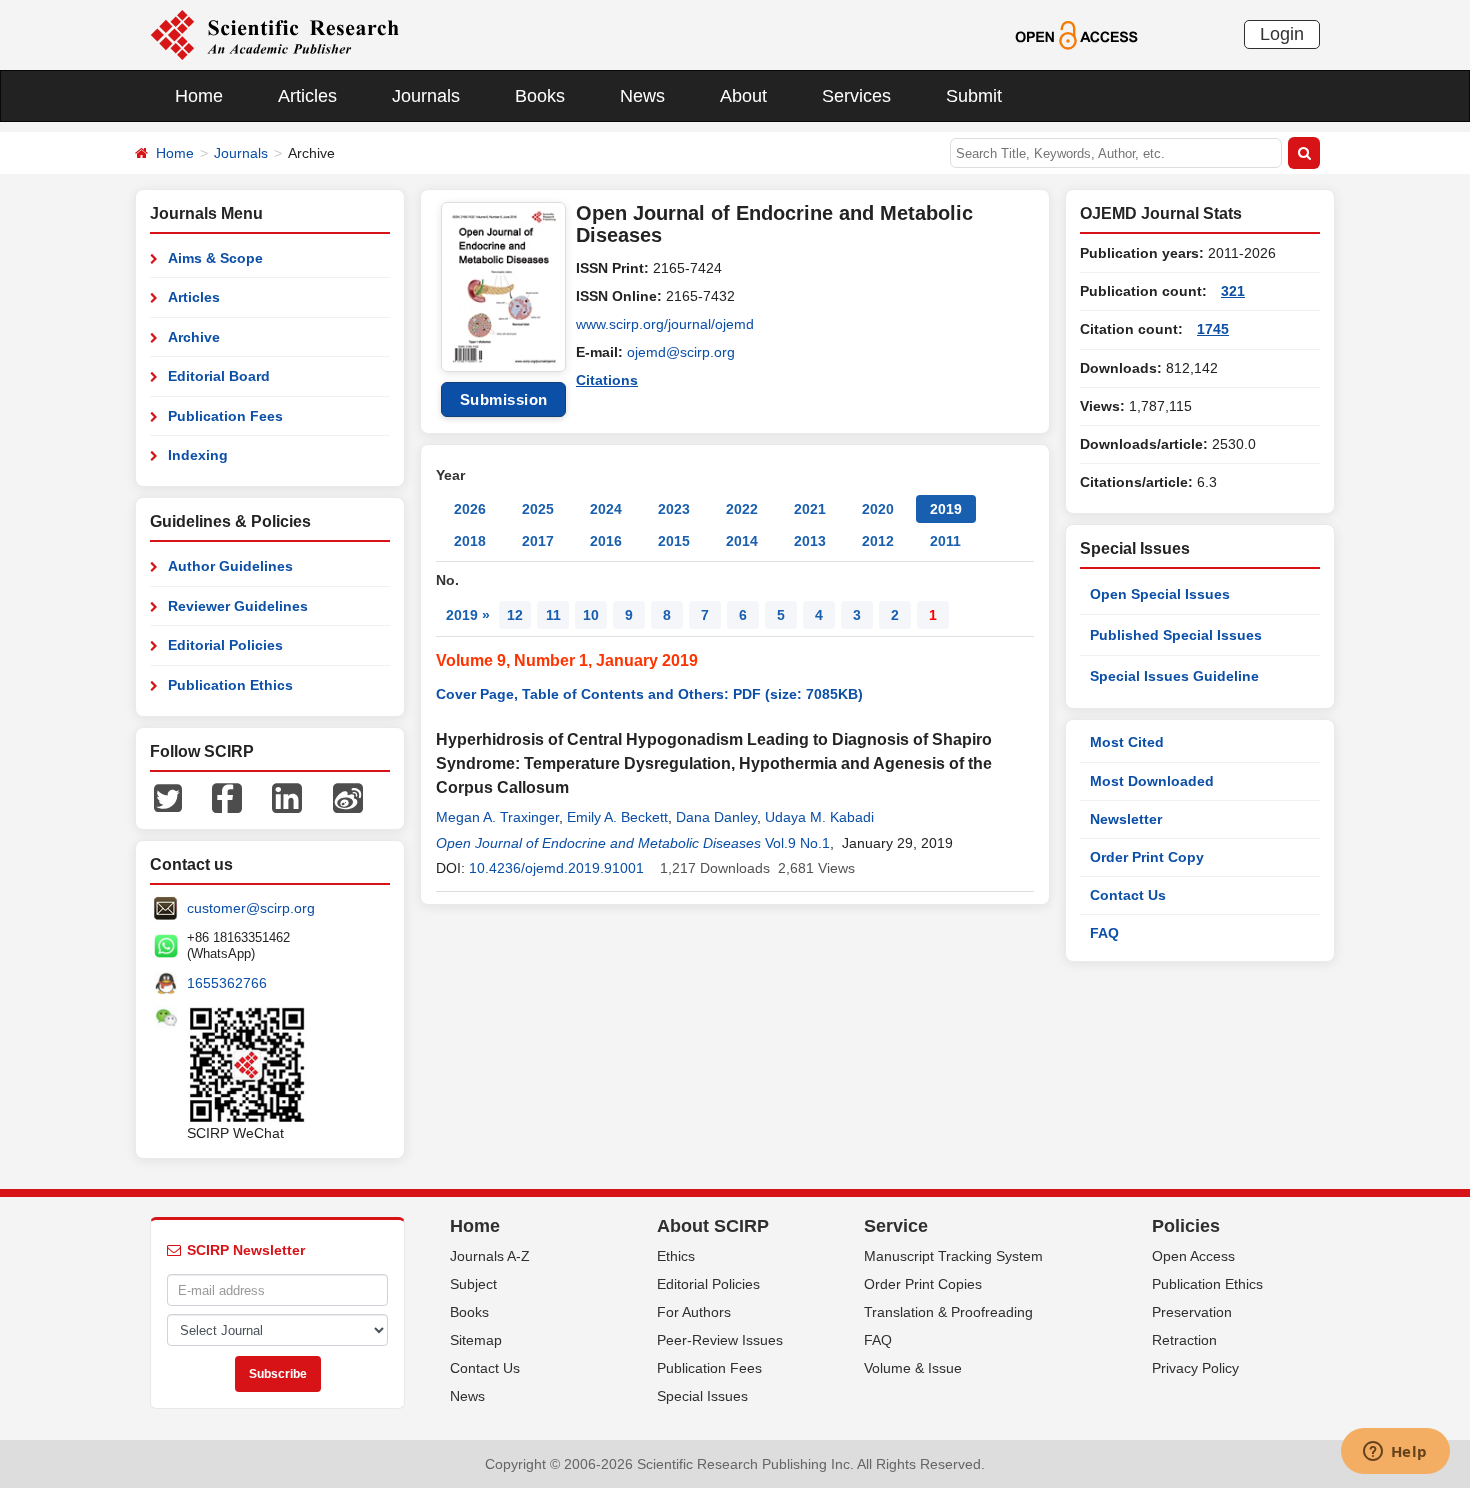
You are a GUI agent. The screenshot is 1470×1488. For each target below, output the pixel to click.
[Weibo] (348, 797)
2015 (674, 541)
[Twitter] (168, 797)
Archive (194, 337)
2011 (945, 541)
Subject (473, 1284)
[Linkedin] (287, 797)
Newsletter (1126, 819)
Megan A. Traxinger (497, 817)
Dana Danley (716, 817)
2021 (810, 509)
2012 (878, 541)
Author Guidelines (230, 566)
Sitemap (476, 1340)
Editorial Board (219, 376)
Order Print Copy (1147, 857)
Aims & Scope (215, 258)
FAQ (1104, 933)
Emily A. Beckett (617, 817)
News (642, 96)
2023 (674, 509)
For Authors (694, 1312)
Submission (504, 399)
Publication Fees (225, 416)
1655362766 (227, 983)
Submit (974, 96)
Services (856, 96)
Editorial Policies (225, 645)
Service (896, 1226)
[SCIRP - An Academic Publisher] (274, 34)
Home (199, 96)
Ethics (676, 1256)
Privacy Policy (1195, 1368)
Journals (426, 96)
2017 (538, 541)
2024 (606, 509)
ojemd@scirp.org (681, 352)
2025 (538, 509)
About (743, 96)
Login (1282, 34)
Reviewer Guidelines (238, 606)
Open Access (1193, 1256)
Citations (607, 380)
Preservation (1192, 1312)
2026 (470, 509)
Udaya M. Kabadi (819, 817)
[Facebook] (227, 797)
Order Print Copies (923, 1284)
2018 (470, 541)
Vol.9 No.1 (797, 843)
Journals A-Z (490, 1256)
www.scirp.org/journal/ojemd (665, 324)
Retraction (1184, 1340)
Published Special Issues (1176, 635)
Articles (307, 96)
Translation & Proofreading (948, 1312)
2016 (606, 541)
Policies (1186, 1226)
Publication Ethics (230, 685)
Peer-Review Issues (720, 1340)
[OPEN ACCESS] (1076, 34)
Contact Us (1128, 895)
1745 (1213, 329)
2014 (742, 541)
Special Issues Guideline (1174, 676)
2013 (810, 541)
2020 (878, 509)
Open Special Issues (1160, 594)
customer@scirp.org (251, 908)
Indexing (198, 455)
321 (1233, 291)
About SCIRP (713, 1226)
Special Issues (702, 1396)
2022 (742, 509)
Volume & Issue (913, 1368)
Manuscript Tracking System (953, 1256)
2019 (946, 509)
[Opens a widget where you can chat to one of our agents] (1395, 1453)
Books (540, 96)
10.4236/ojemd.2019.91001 (556, 868)
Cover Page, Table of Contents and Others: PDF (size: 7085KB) (649, 694)
